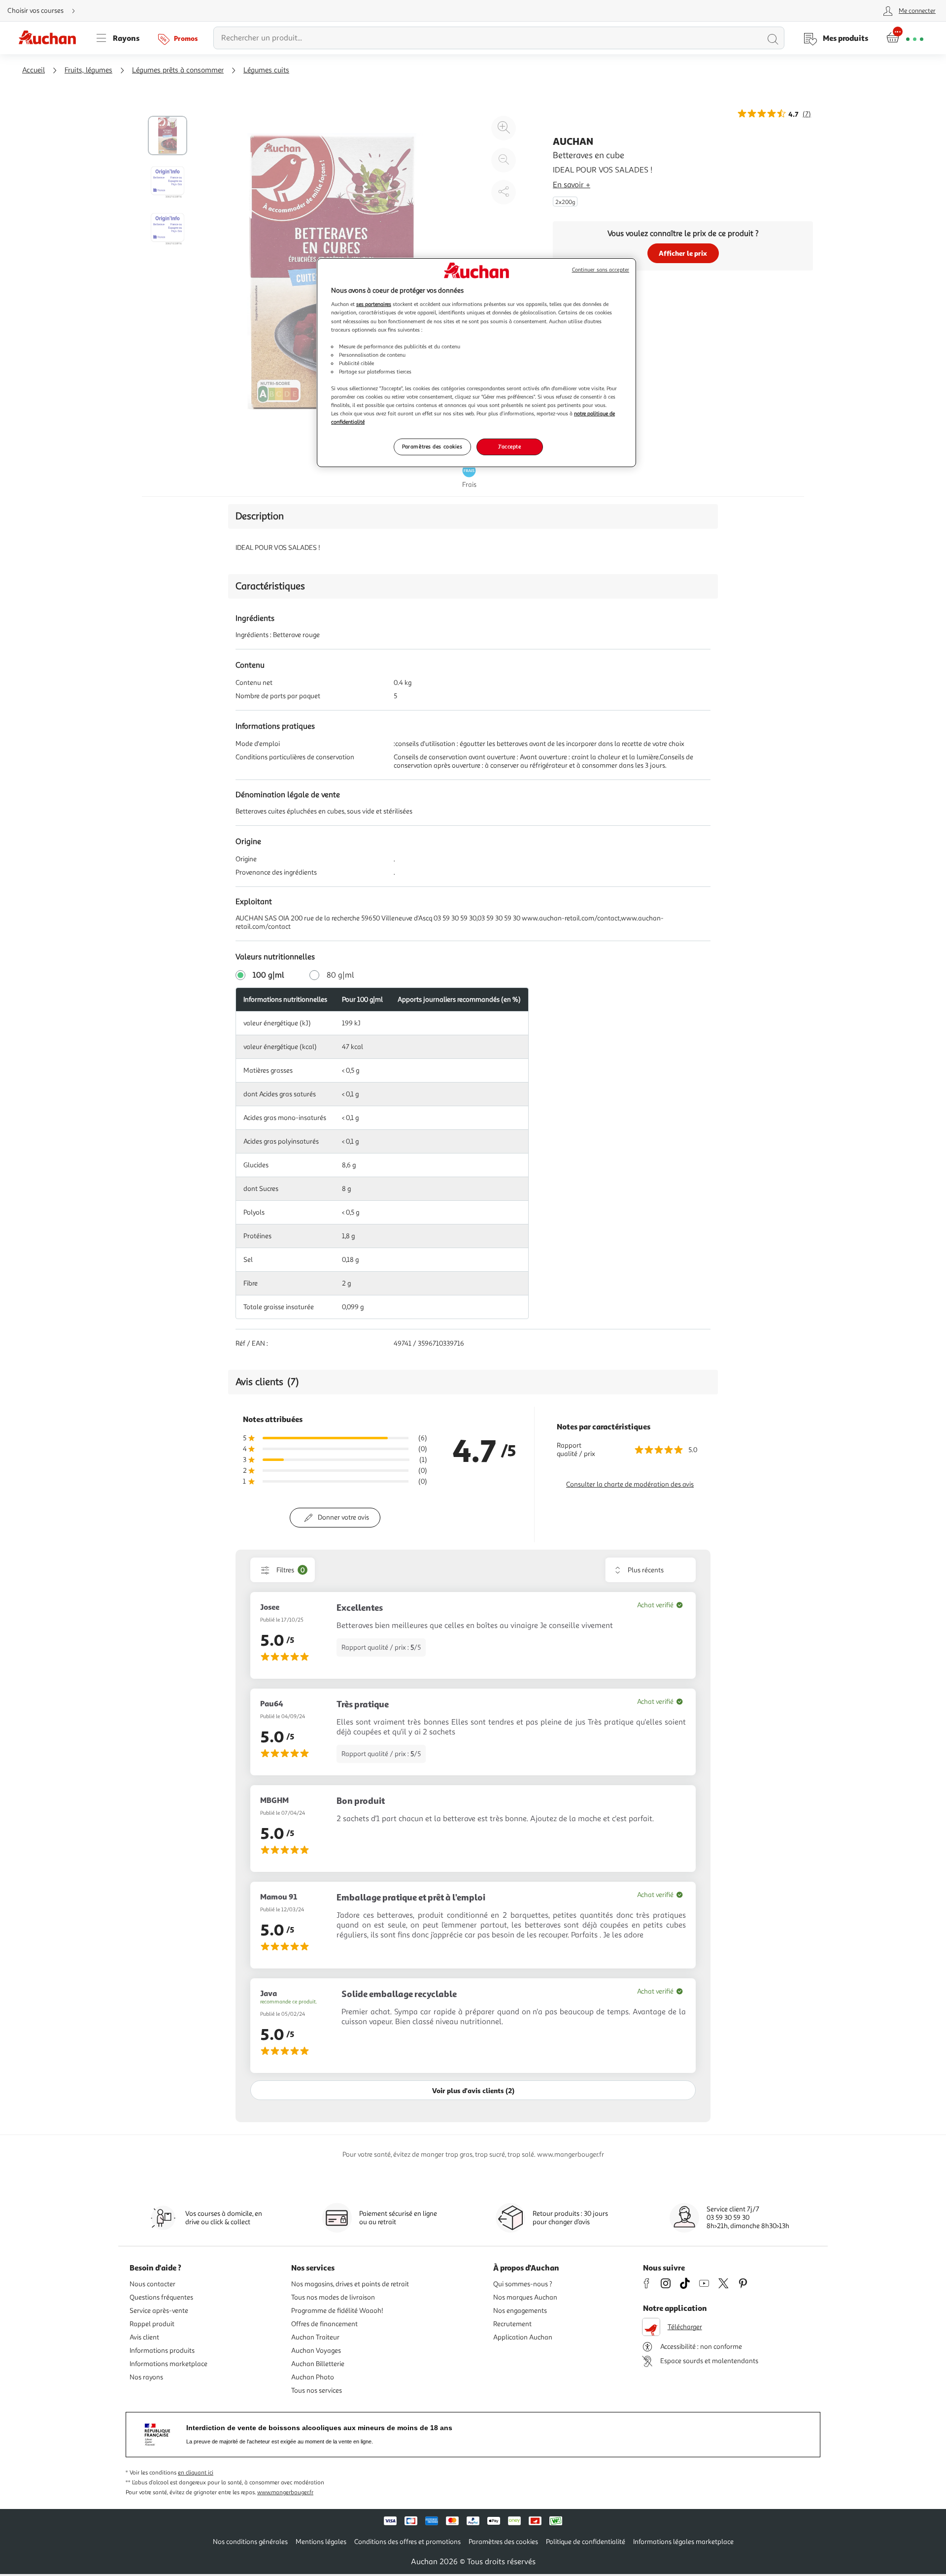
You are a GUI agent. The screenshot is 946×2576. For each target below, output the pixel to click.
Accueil (34, 70)
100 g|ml (269, 975)
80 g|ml (340, 975)
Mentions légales (321, 2542)
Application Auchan (523, 2337)
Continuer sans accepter (601, 270)
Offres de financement (324, 2324)
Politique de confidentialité (586, 2542)
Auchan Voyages (316, 2351)
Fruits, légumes (88, 70)
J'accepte (509, 446)
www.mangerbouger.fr (285, 2492)
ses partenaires (374, 304)
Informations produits (162, 2351)
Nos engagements (520, 2311)
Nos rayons (146, 2377)
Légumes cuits (266, 70)
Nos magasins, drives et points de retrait (350, 2284)
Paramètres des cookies (432, 446)
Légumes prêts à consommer (178, 70)
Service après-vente (159, 2311)
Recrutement (512, 2324)
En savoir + (572, 185)
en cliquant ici (196, 2473)
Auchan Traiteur (315, 2337)
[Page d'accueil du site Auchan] (51, 38)
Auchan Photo (313, 2377)
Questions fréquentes (161, 2297)
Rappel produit (152, 2324)
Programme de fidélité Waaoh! (337, 2311)
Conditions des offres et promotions (407, 2542)
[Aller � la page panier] (905, 38)
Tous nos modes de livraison (333, 2297)
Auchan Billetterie (318, 2364)
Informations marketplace (169, 2364)
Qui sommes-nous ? (523, 2284)
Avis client (144, 2337)
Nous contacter (152, 2284)
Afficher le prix (683, 253)
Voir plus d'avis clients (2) (473, 2090)
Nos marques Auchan (525, 2297)
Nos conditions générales (250, 2542)
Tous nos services (317, 2390)
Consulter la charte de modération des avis (630, 1484)
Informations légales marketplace (683, 2542)
